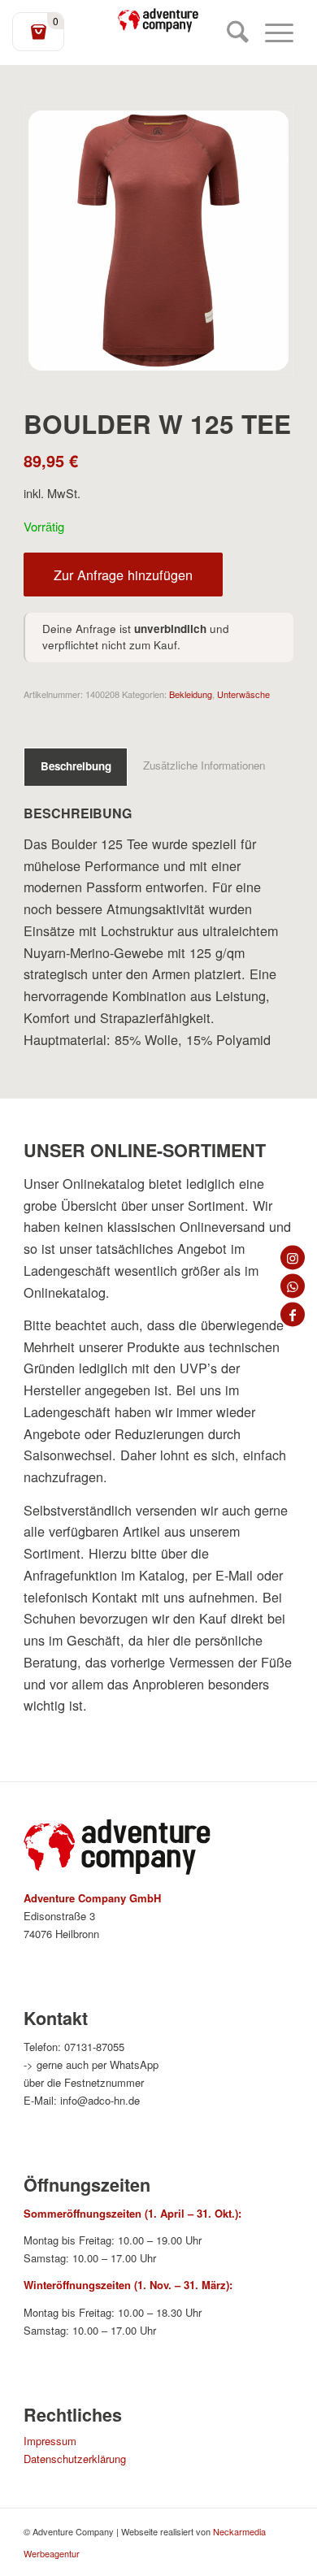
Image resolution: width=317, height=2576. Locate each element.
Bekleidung (191, 694)
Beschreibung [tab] (76, 766)
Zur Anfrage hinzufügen (123, 575)
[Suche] (230, 33)
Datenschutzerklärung (75, 2459)
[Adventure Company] (158, 20)
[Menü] (271, 33)
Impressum (50, 2441)
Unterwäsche (243, 694)
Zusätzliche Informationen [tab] (204, 765)
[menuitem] (230, 33)
